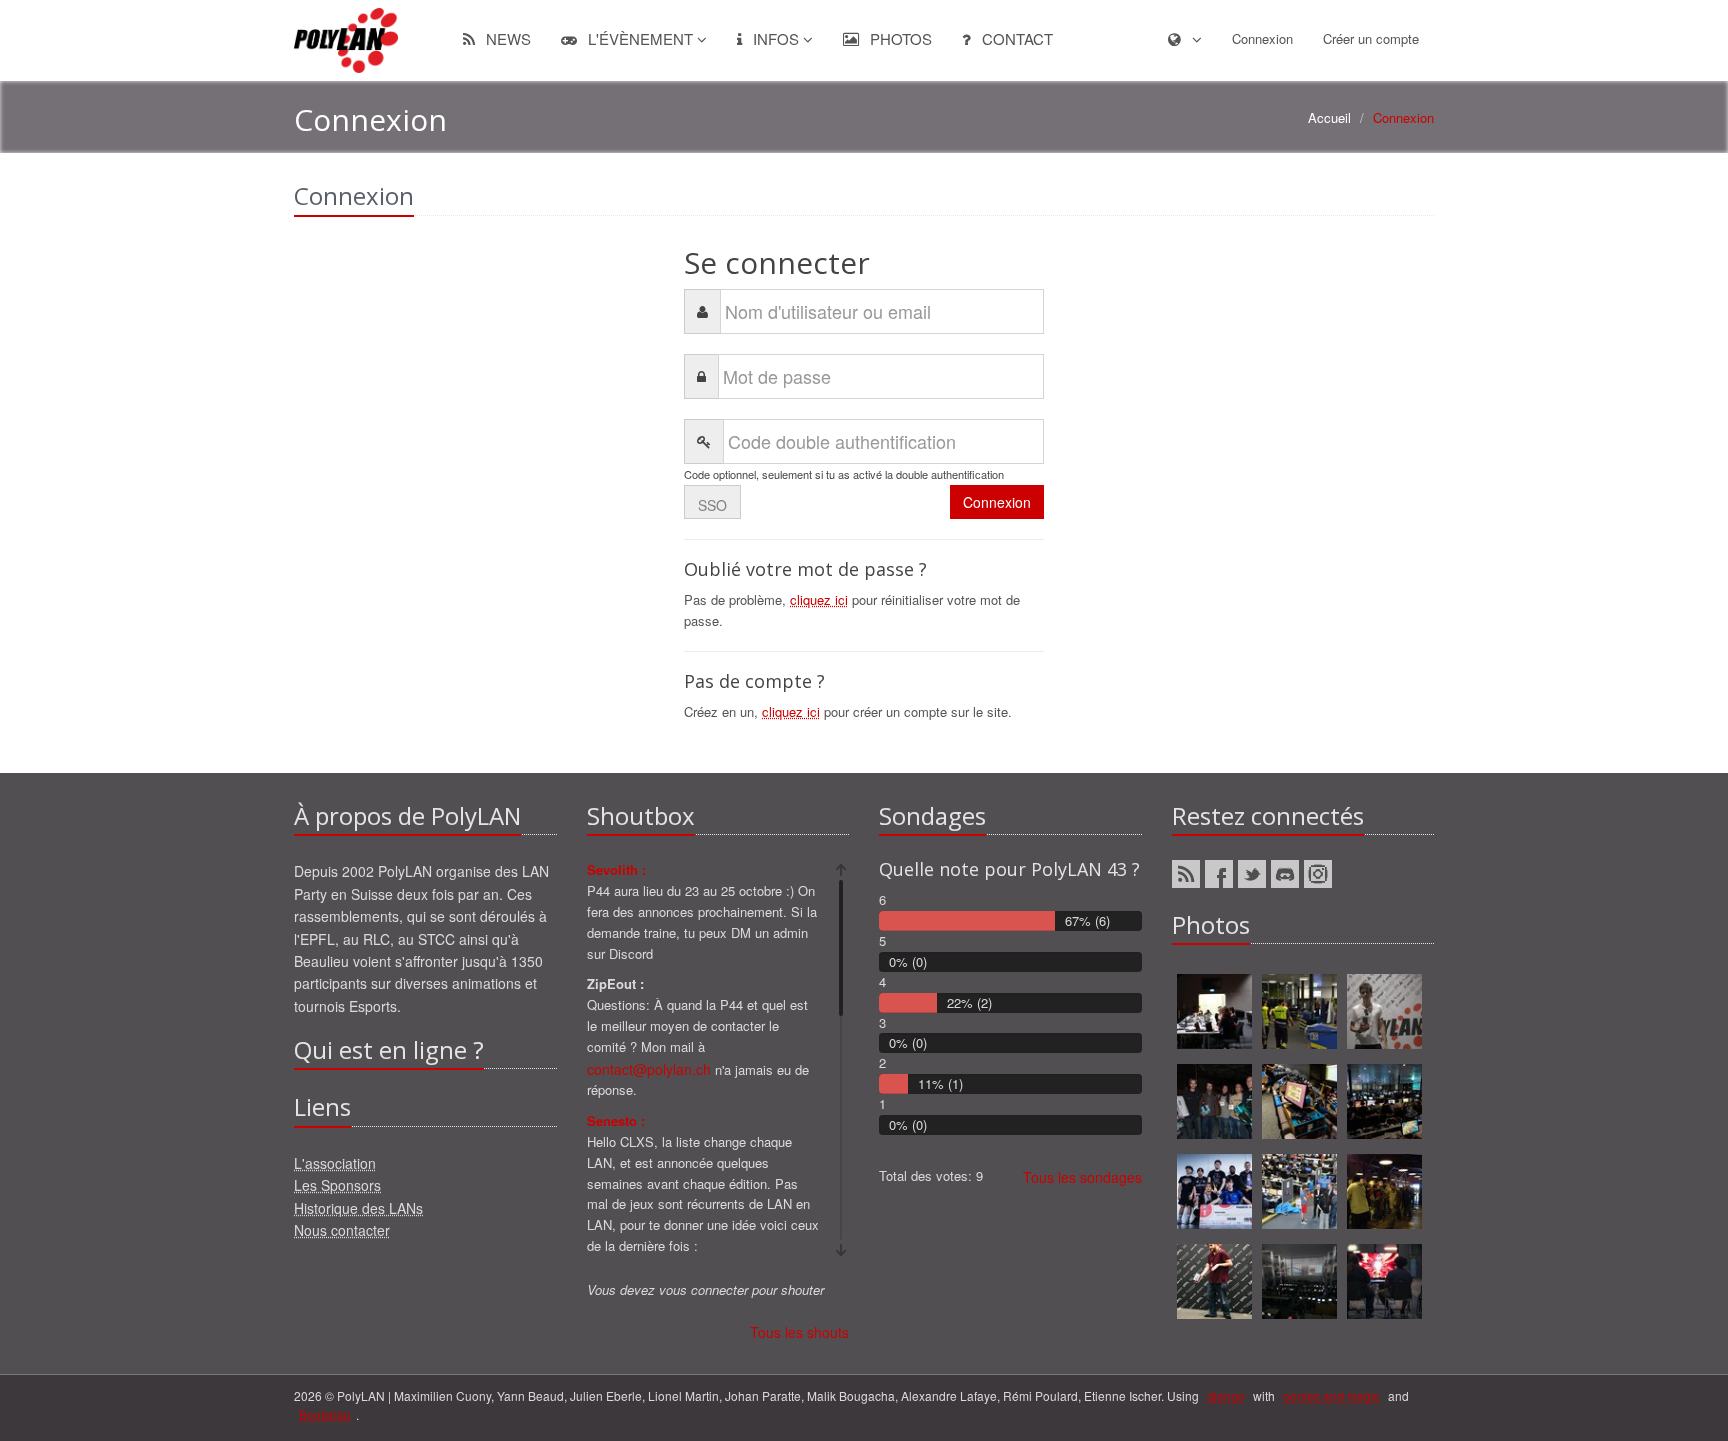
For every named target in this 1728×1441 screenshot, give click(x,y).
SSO (712, 505)
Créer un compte (1371, 38)
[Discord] (1285, 874)
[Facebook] (1219, 874)
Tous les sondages (1082, 1177)
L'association (335, 1163)
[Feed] (1186, 874)
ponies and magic (1331, 1395)
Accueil (1329, 117)
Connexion (1262, 38)
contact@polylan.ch (649, 1069)
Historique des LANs (358, 1208)
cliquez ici (819, 599)
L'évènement (640, 38)
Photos (899, 38)
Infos (776, 38)
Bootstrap (325, 1414)
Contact (1015, 38)
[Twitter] (1252, 874)
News (506, 38)
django (1226, 1395)
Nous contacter (342, 1230)
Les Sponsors (337, 1185)
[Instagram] (1318, 874)
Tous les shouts (799, 1332)
